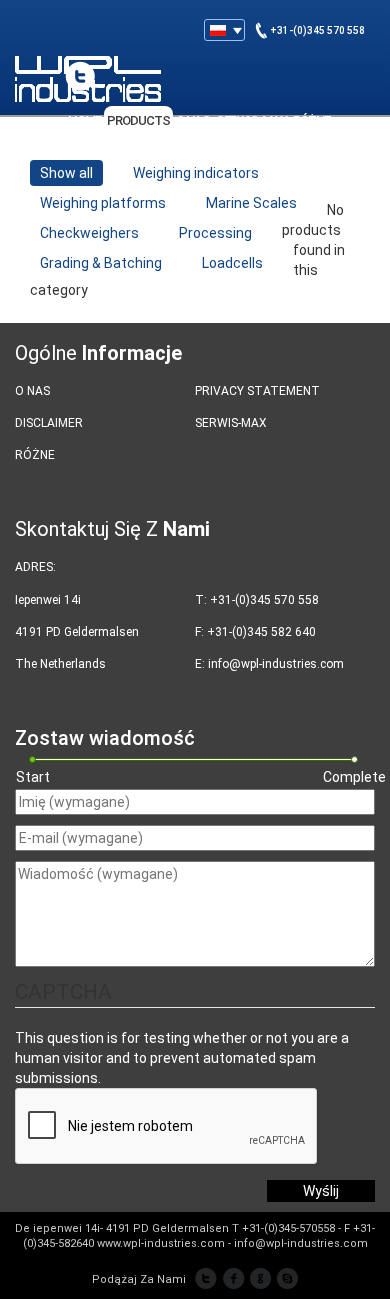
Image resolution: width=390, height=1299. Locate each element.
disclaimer (49, 423)
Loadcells (232, 263)
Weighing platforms (103, 203)
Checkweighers (89, 233)
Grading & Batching (101, 263)
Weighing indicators (196, 173)
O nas (32, 391)
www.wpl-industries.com (161, 1243)
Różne (35, 455)
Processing (215, 233)
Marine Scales (251, 203)
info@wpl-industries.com (276, 664)
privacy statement (257, 391)
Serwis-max (231, 423)
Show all (66, 173)
